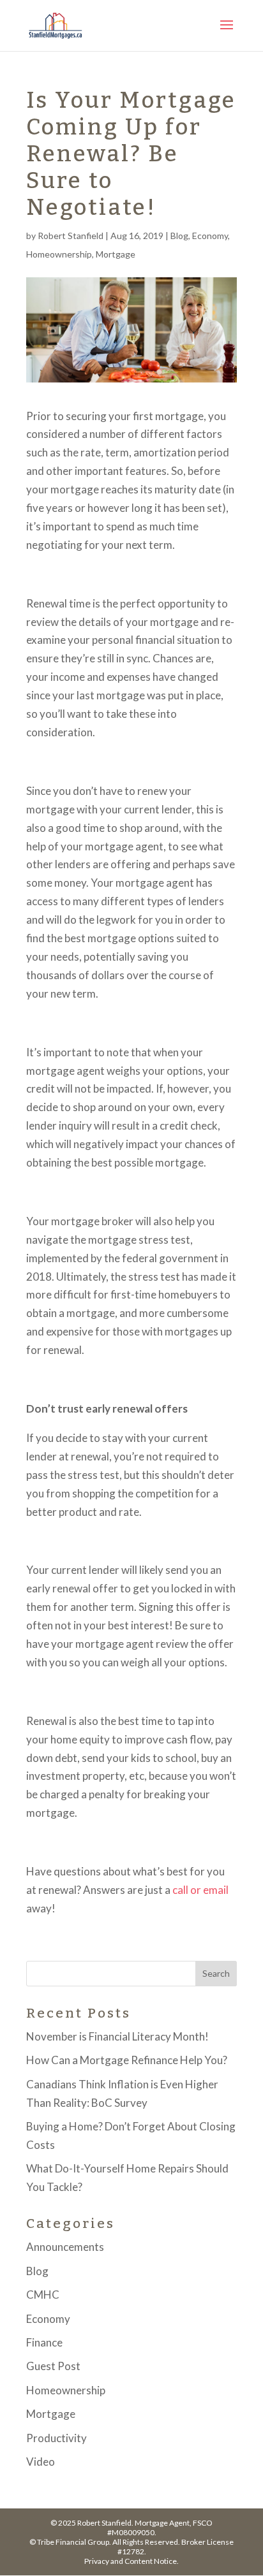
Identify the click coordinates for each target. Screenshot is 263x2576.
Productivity (56, 2438)
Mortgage (116, 254)
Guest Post (53, 2366)
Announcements (65, 2247)
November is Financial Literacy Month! (117, 2036)
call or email (200, 1890)
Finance (44, 2342)
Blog (179, 236)
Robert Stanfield (71, 236)
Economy (210, 236)
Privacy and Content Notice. (131, 2561)
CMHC (43, 2295)
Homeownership (59, 254)
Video (41, 2462)
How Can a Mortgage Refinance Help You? (127, 2060)
